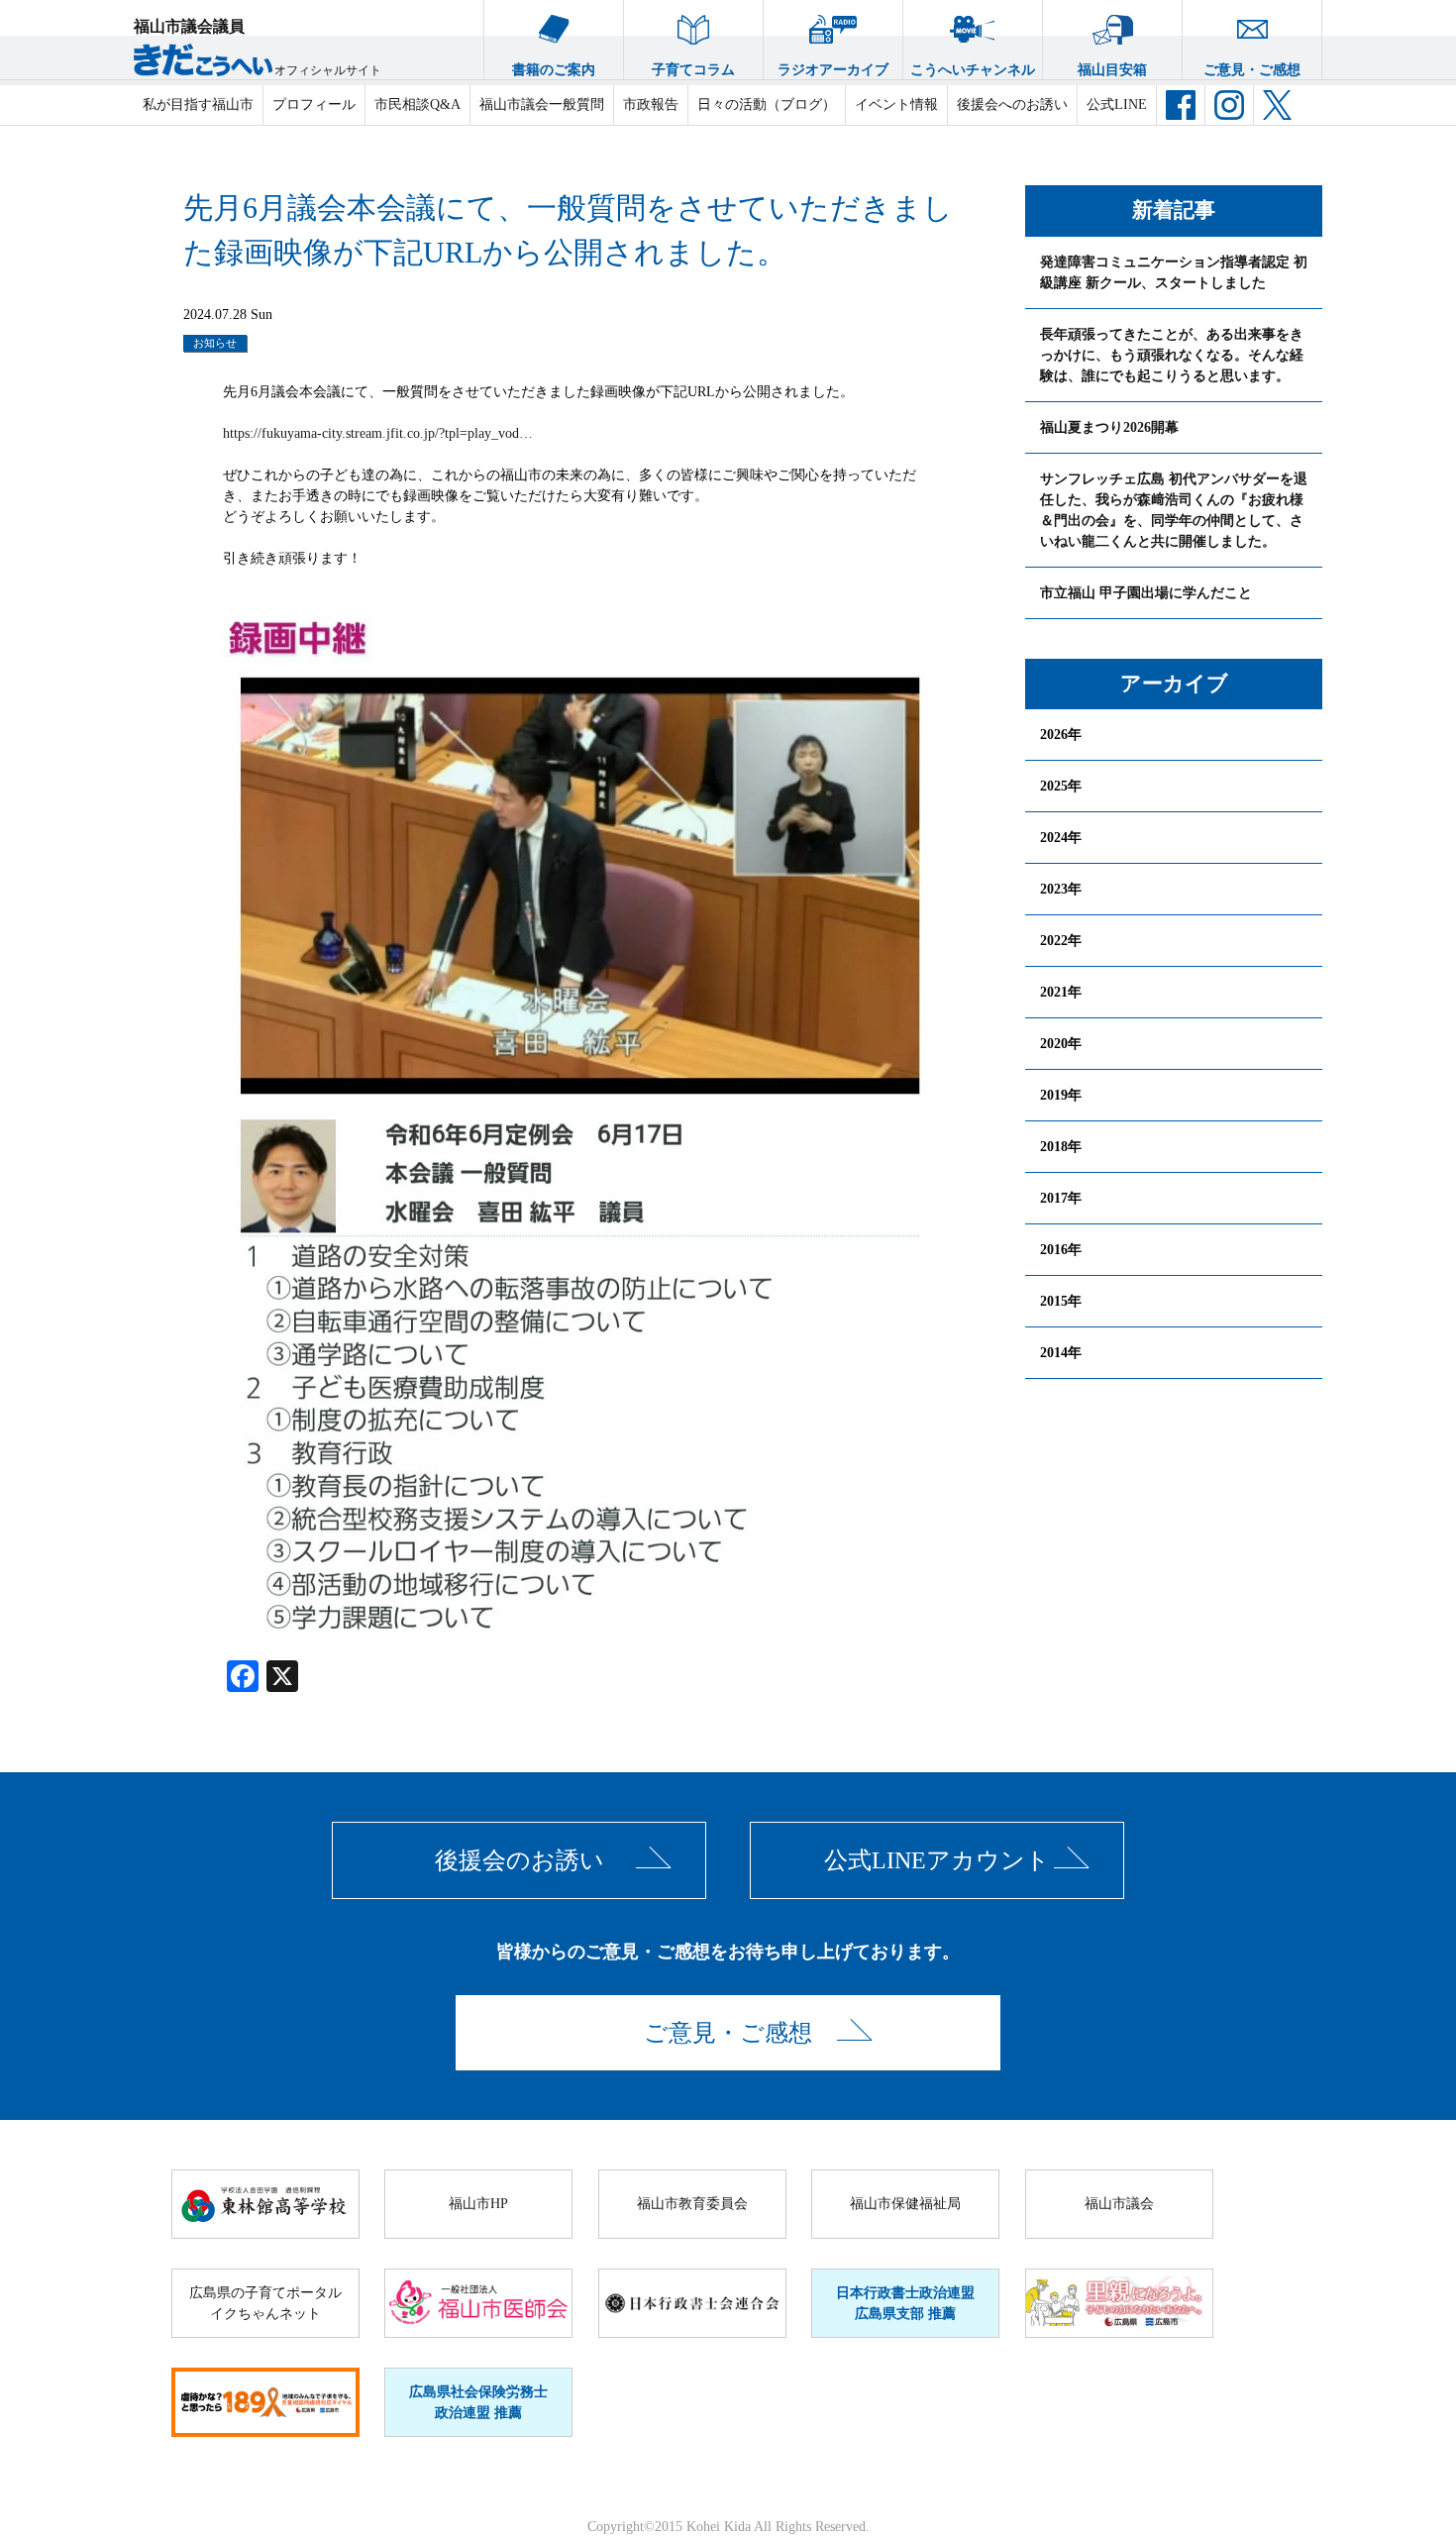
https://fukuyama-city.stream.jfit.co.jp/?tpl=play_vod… (378, 433)
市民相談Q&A (417, 105)
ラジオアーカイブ (833, 70)
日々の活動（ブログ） (767, 105)
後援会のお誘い (520, 1860)
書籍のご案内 (554, 70)
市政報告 (651, 105)
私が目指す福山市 (198, 105)
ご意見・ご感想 (1252, 70)
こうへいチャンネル (973, 70)
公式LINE (1117, 105)
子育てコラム (693, 70)
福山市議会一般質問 (542, 105)
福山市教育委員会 (692, 2204)
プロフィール (314, 105)
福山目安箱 (1112, 70)
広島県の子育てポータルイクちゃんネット (265, 2303)
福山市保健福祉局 (905, 2204)
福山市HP (478, 2204)
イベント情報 (896, 105)
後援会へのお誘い (1012, 105)
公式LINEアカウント (937, 1860)
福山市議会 (1119, 2204)
